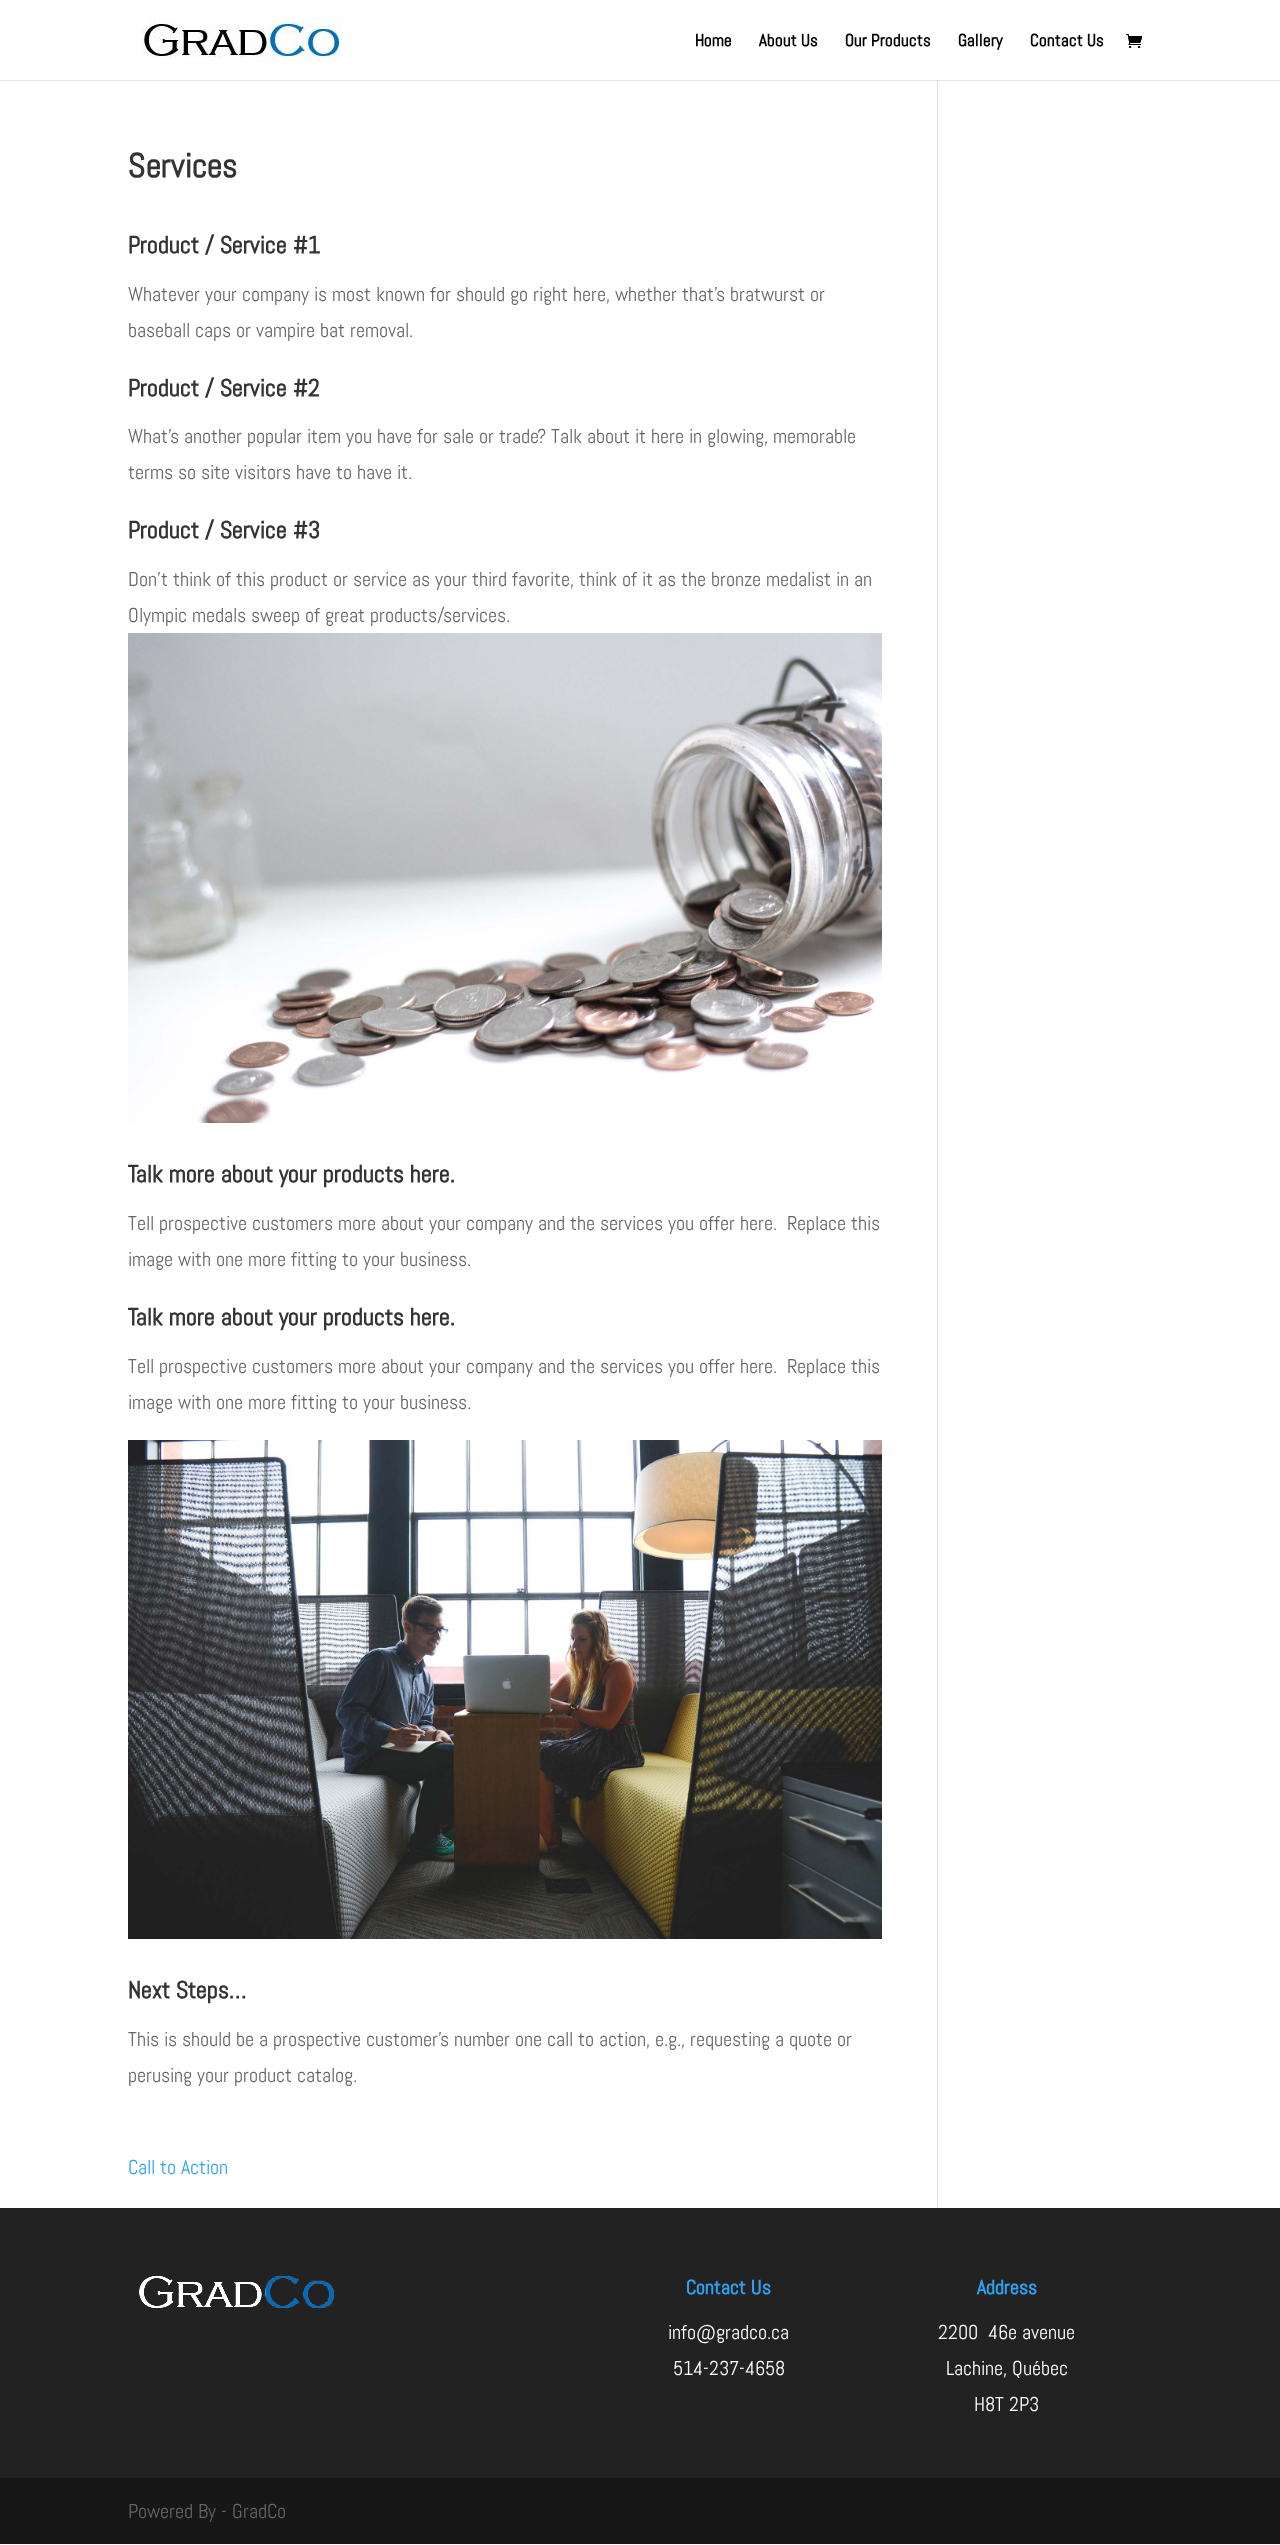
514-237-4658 (729, 2368)
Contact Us (1067, 42)
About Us (788, 42)
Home (713, 42)
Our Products (888, 42)
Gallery (980, 42)
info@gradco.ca (728, 2332)
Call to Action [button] (178, 2167)
